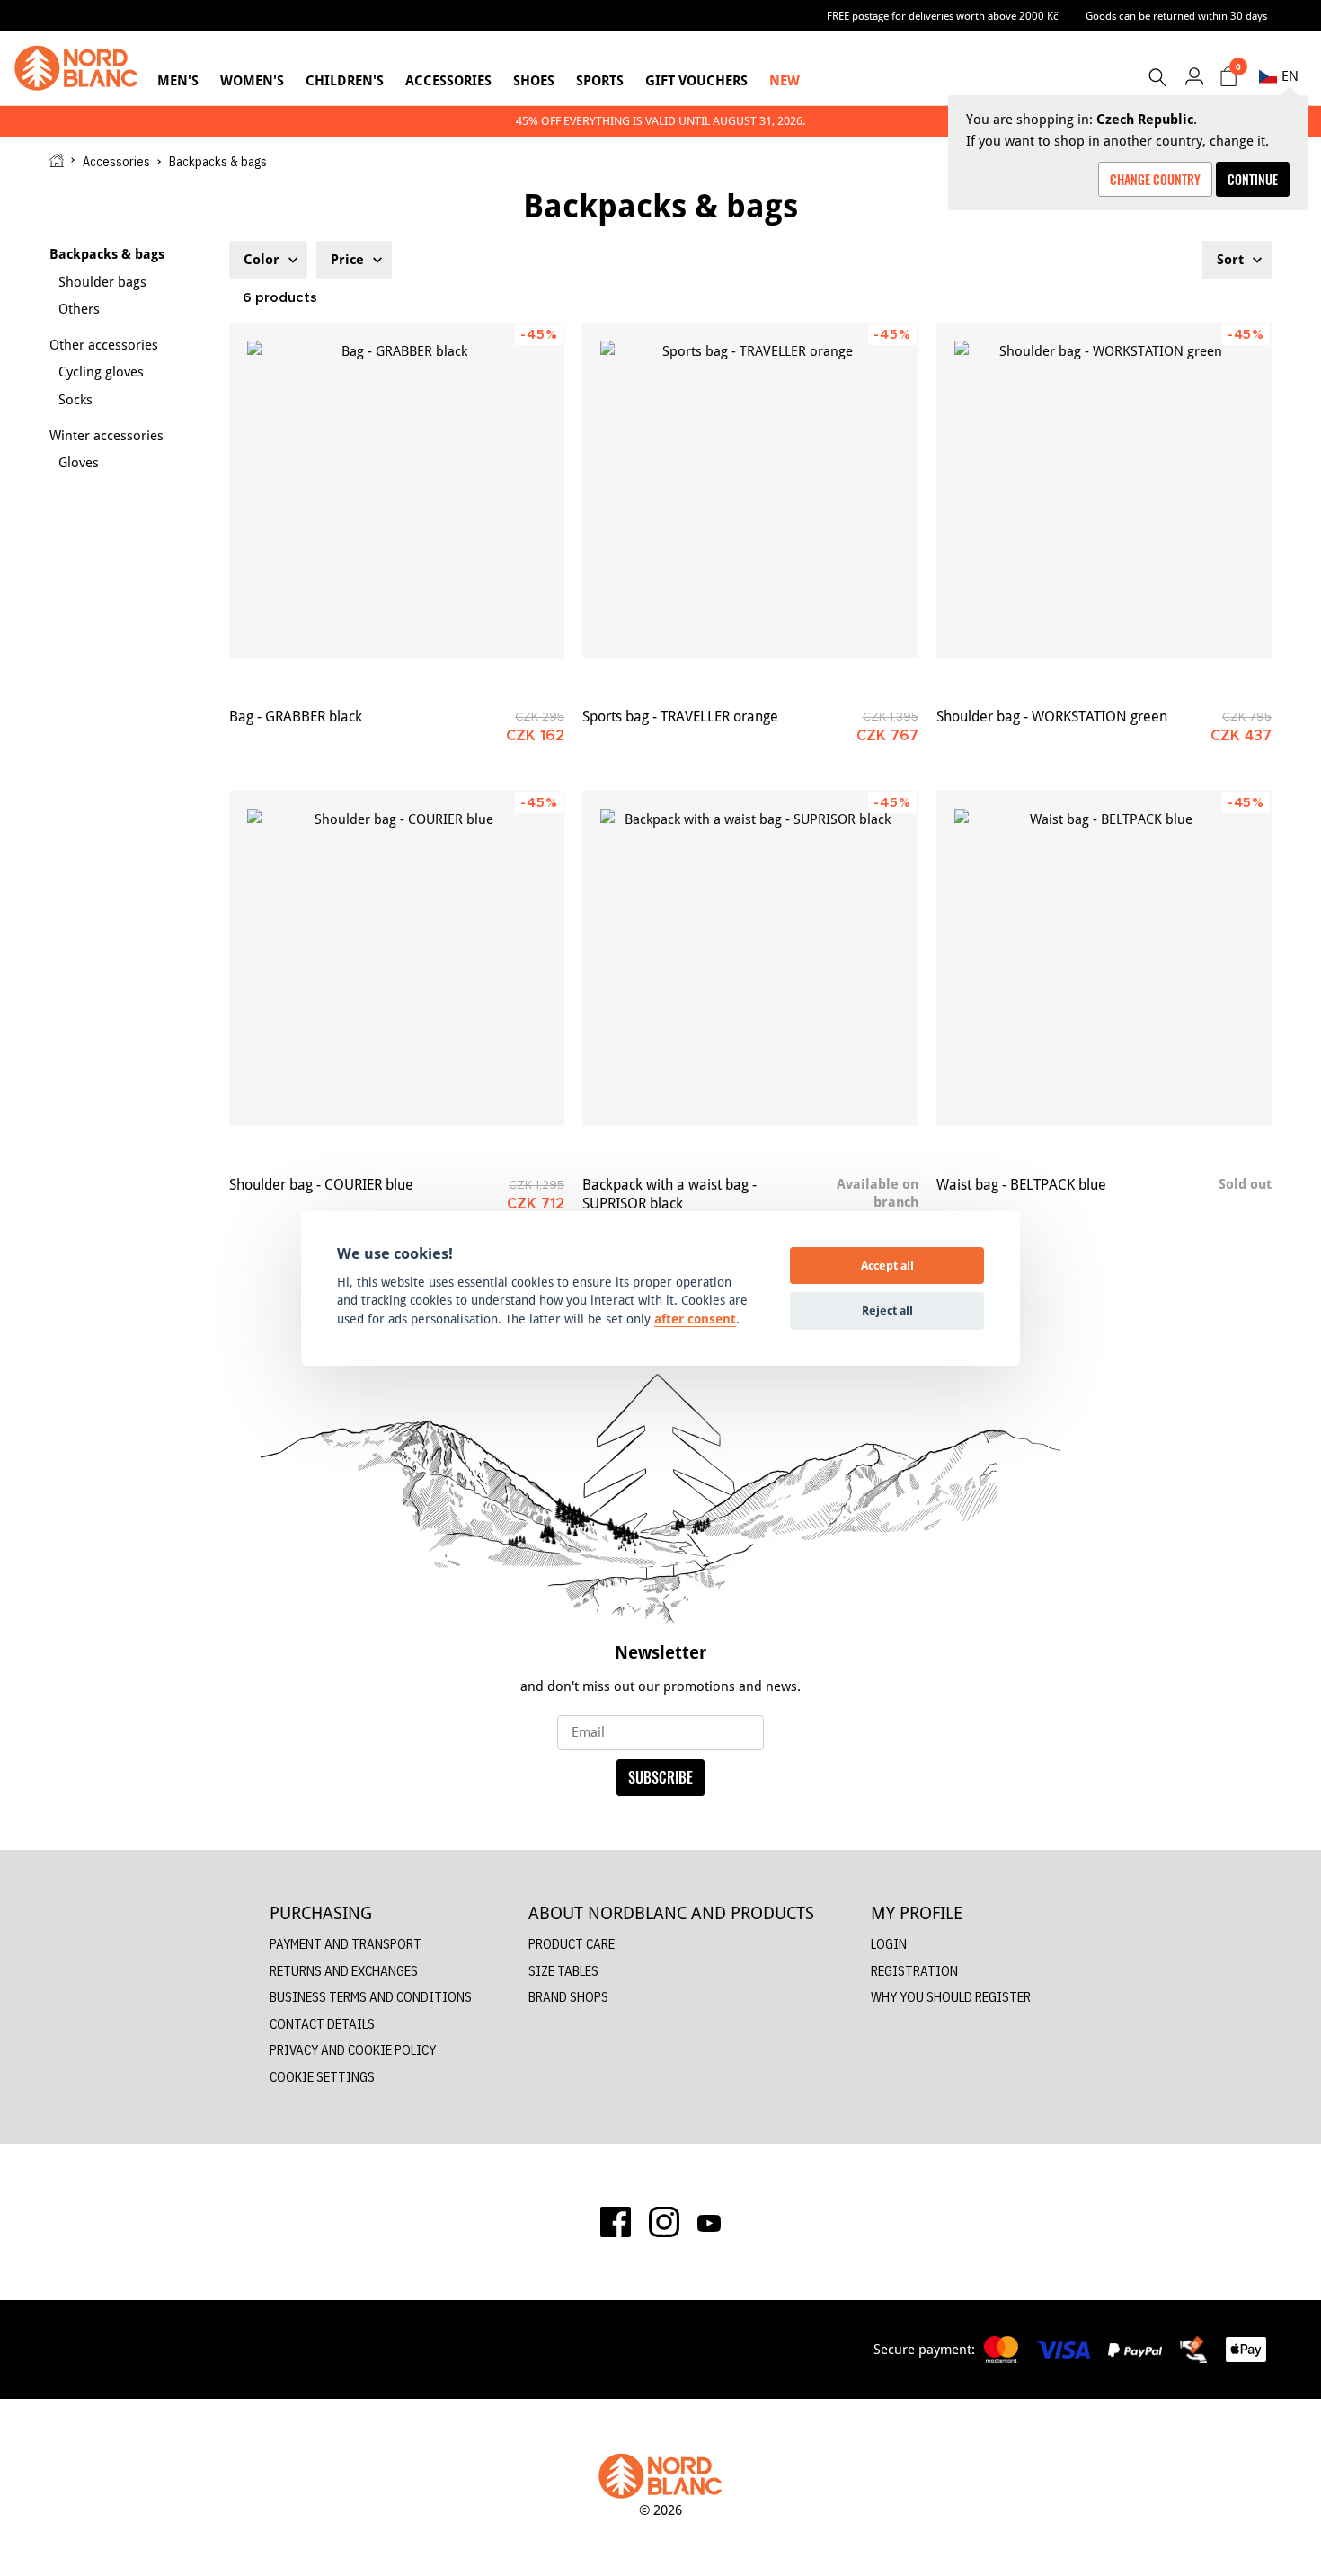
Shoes (534, 80)
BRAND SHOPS (568, 1997)
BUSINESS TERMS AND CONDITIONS (371, 1997)
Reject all (887, 1310)
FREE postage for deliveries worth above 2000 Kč (943, 16)
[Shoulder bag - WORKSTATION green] (1104, 490)
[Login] (1194, 76)
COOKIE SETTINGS (322, 2077)
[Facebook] (616, 2222)
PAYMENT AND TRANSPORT (346, 1944)
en (1290, 76)
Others (79, 309)
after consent (695, 1319)
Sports (600, 80)
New (785, 80)
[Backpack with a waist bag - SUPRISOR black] (750, 958)
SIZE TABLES (563, 1971)
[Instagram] (664, 2222)
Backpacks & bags (107, 254)
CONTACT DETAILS (322, 2024)
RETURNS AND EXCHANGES (344, 1971)
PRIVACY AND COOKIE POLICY (353, 2050)
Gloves (79, 462)
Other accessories (104, 345)
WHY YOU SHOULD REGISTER (951, 1997)
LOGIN (889, 1944)
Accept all (887, 1265)
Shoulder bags (102, 282)
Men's (178, 80)
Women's (252, 80)
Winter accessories (106, 435)
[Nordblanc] (76, 68)
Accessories (448, 80)
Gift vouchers (696, 80)
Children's (345, 80)
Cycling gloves (101, 372)
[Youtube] (709, 2222)
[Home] (57, 160)
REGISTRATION (914, 1971)
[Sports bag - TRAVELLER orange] (750, 490)
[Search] (1157, 77)
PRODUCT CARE (572, 1944)
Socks (75, 399)
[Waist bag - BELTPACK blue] (1104, 958)
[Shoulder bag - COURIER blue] (397, 958)
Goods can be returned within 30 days (1176, 16)
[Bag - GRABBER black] (397, 490)
